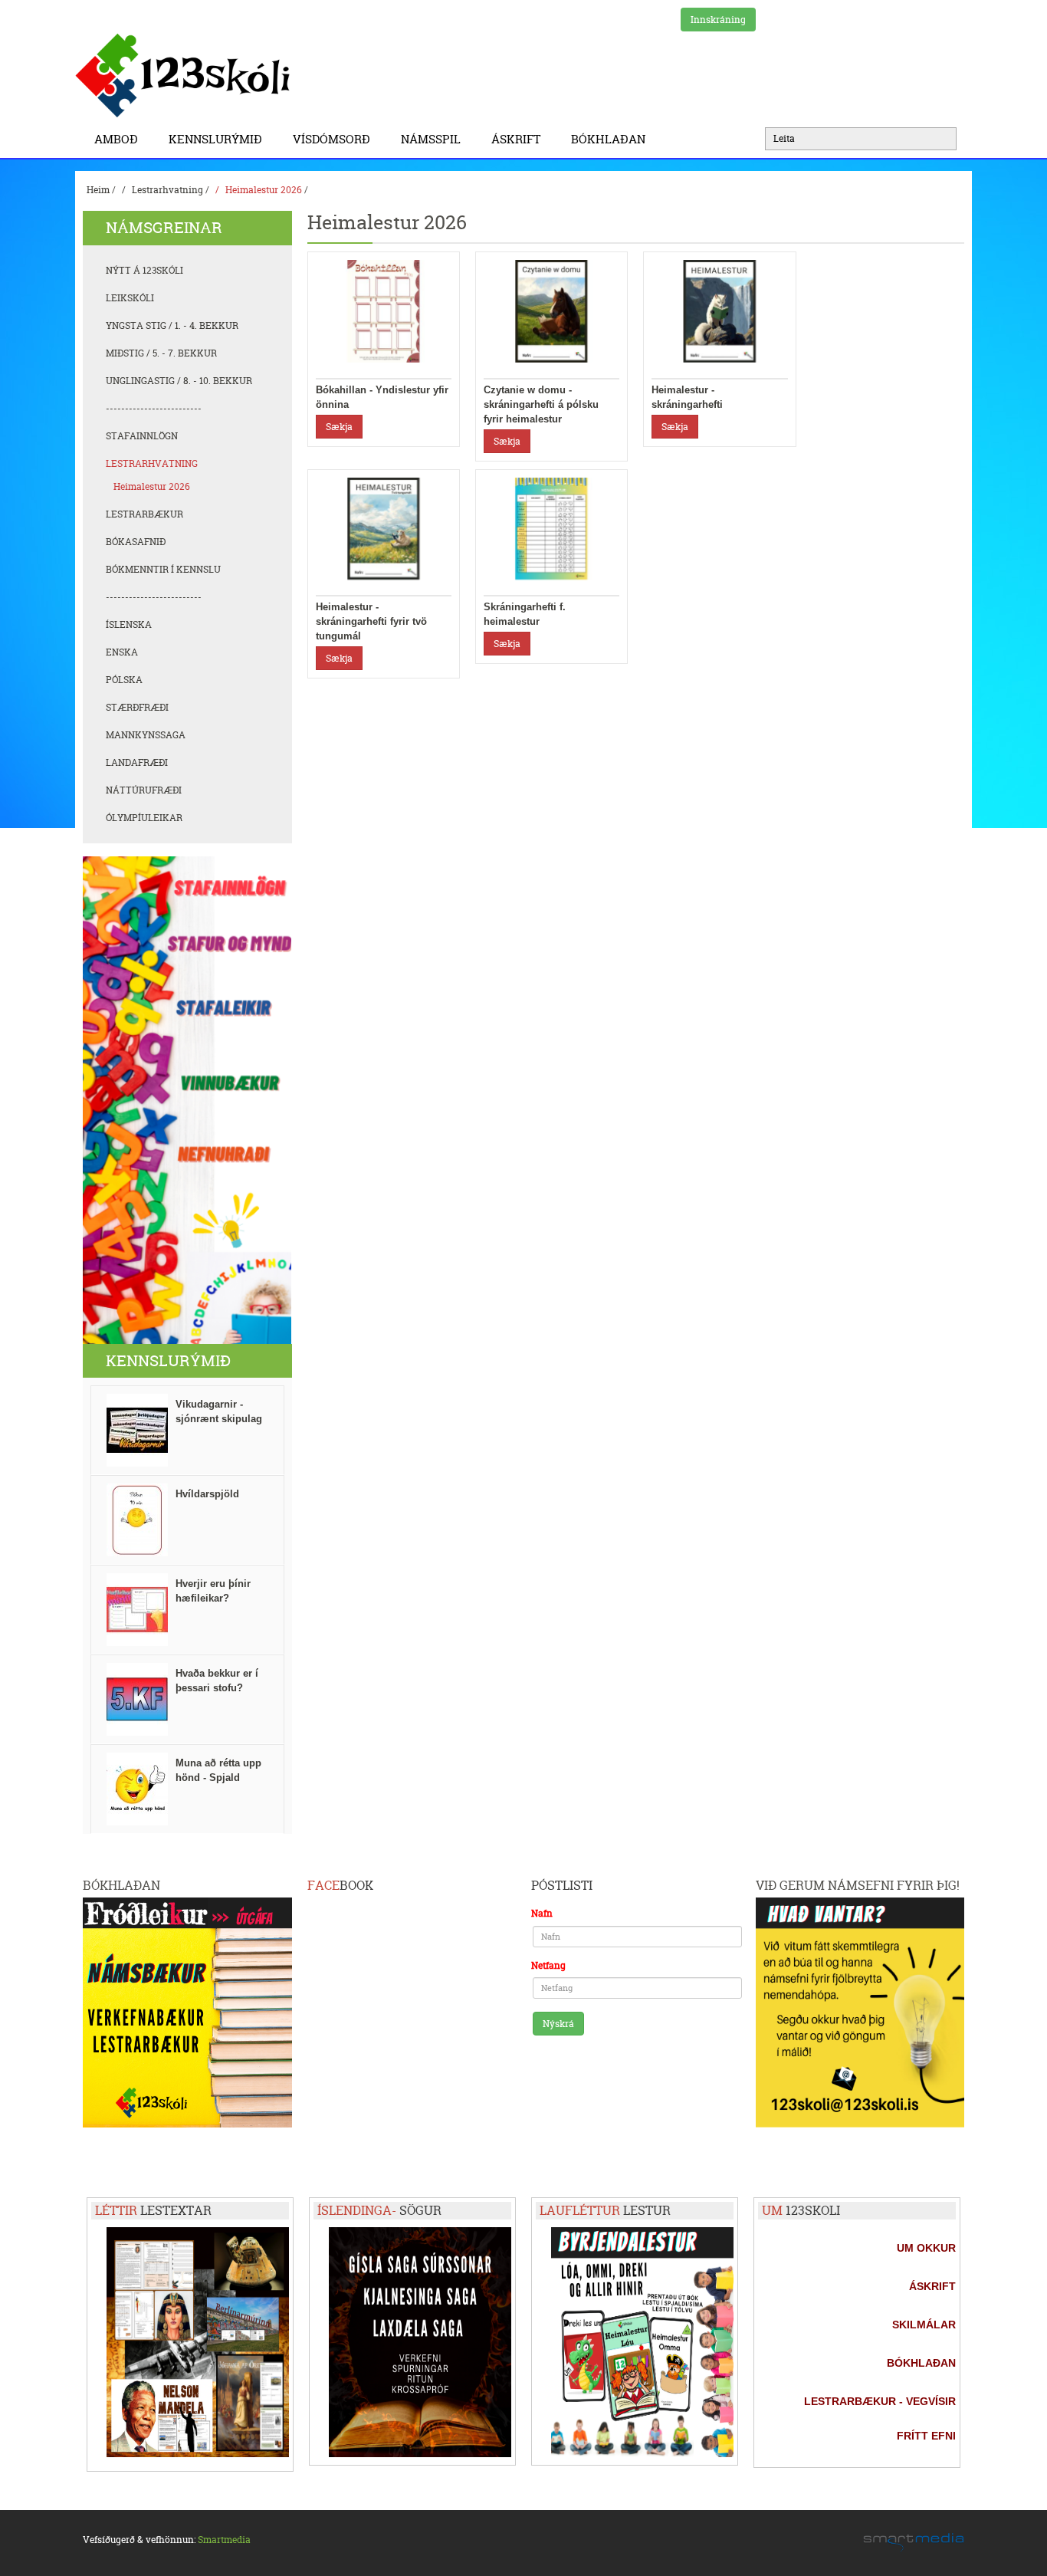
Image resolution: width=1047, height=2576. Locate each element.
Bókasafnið (136, 542)
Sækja (339, 427)
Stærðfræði (137, 707)
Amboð (116, 139)
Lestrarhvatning (167, 190)
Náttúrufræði (144, 790)
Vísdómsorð (331, 139)
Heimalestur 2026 (264, 190)
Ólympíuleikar (144, 818)
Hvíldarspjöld (207, 1494)
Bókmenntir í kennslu (163, 569)
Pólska (124, 680)
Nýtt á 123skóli (144, 270)
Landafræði (137, 762)
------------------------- (154, 408)
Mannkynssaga (146, 735)
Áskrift (516, 139)
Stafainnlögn (142, 436)
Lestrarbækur (144, 514)
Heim (98, 190)
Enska (122, 652)
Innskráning (718, 20)
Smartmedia (224, 2540)
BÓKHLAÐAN (608, 139)
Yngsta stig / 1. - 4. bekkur (172, 325)
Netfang (548, 1965)
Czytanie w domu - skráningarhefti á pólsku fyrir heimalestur (541, 404)
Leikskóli (130, 298)
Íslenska (129, 624)
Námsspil (431, 139)
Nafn (542, 1913)
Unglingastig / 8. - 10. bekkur (179, 381)
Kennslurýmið (215, 139)
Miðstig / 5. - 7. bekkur (161, 353)
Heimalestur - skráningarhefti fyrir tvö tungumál (371, 621)
